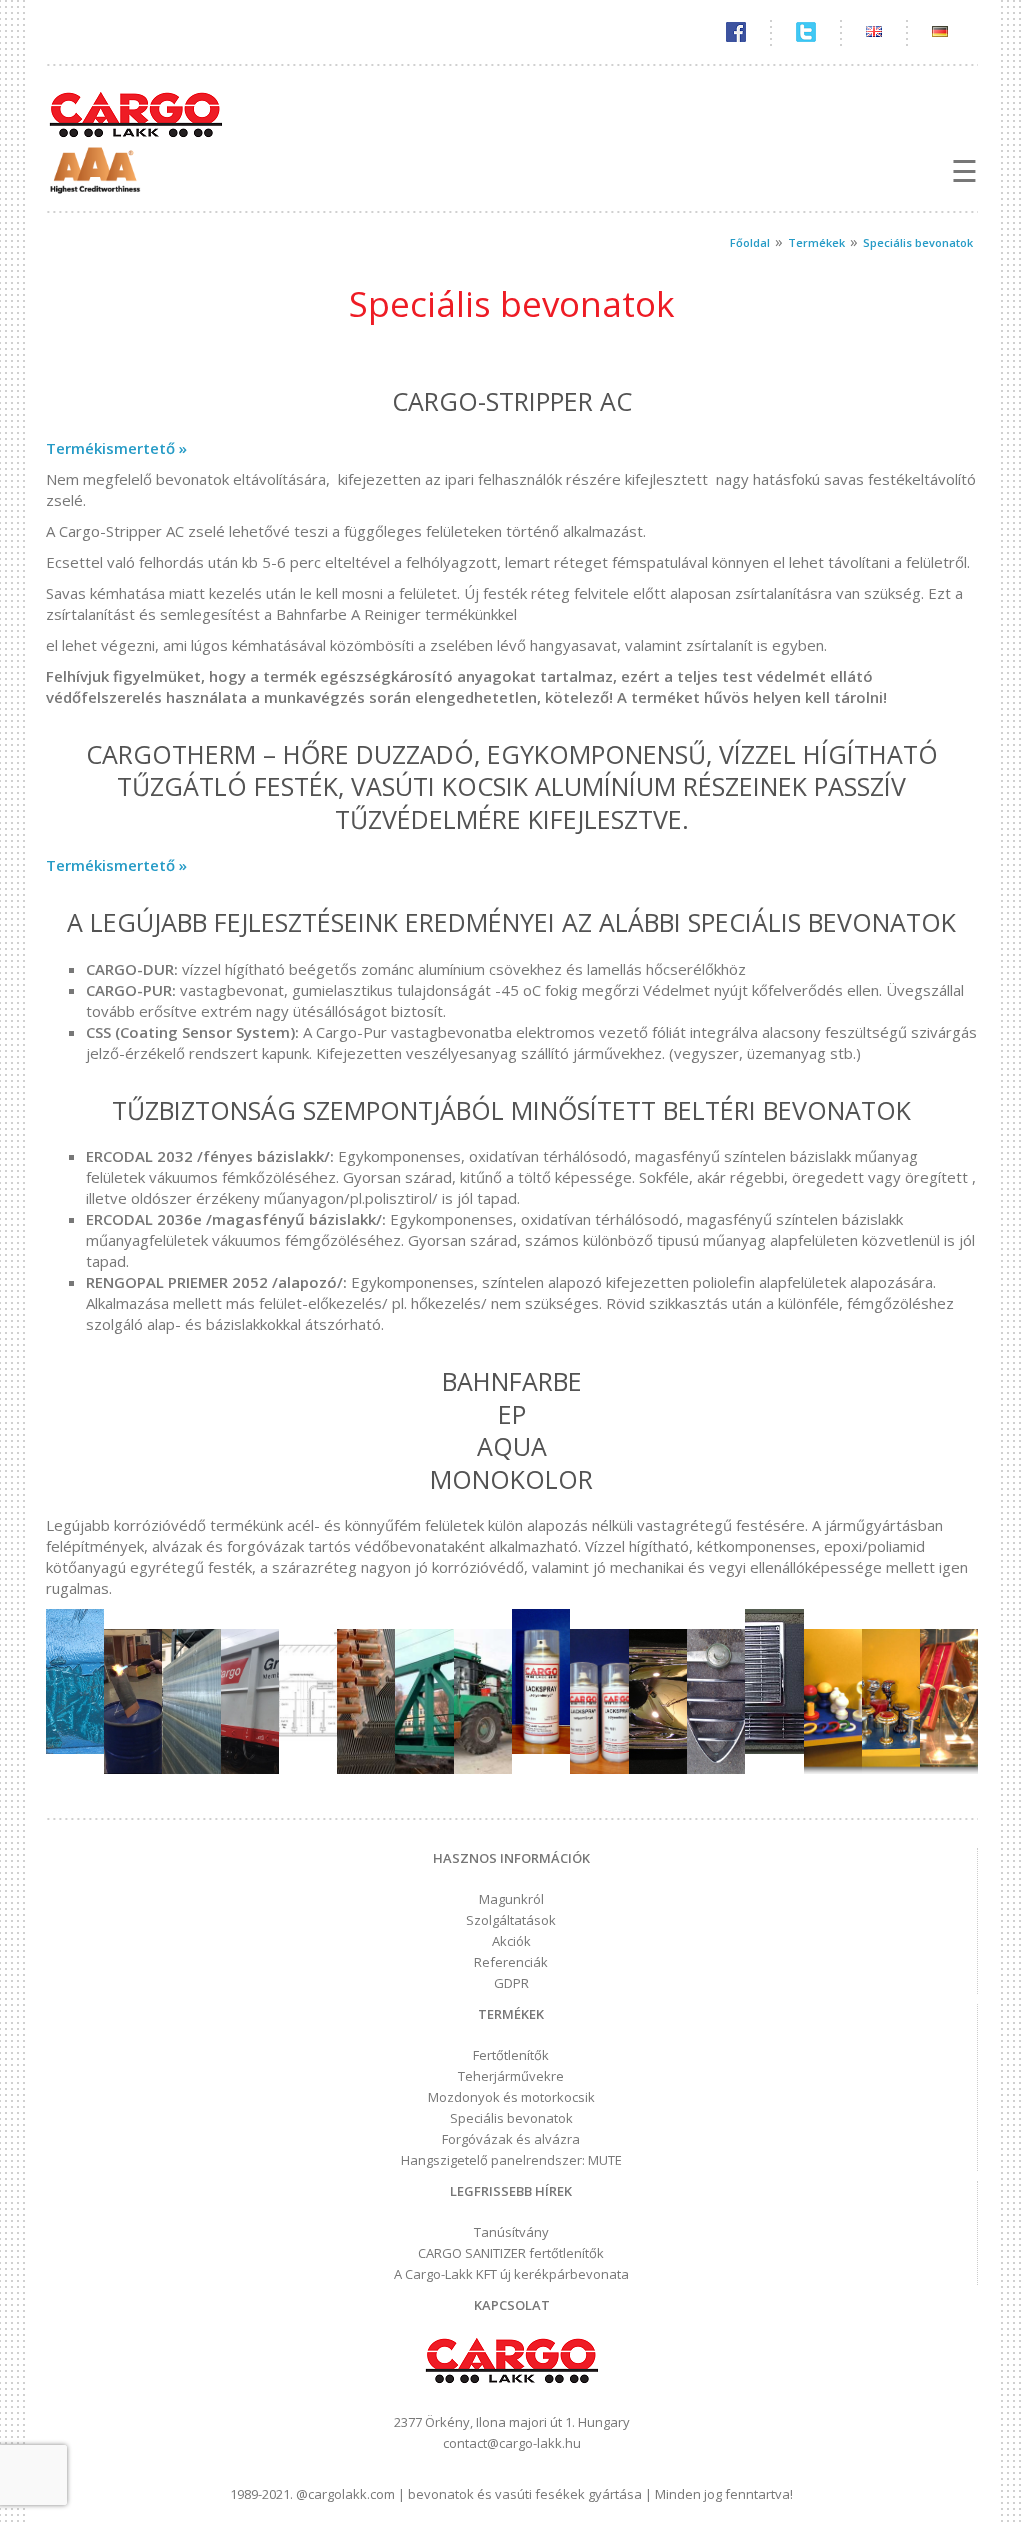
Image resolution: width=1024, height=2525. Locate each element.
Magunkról (511, 1899)
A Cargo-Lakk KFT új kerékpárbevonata (511, 2274)
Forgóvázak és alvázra (511, 2139)
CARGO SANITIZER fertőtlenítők (511, 2253)
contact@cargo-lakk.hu (512, 2443)
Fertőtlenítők (511, 2055)
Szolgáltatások (511, 1920)
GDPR (511, 1983)
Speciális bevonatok (511, 2118)
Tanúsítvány (511, 2232)
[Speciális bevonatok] (75, 1747)
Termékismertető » (116, 448)
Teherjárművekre (511, 2076)
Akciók (511, 1941)
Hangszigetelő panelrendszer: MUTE (511, 2160)
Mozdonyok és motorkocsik (511, 2097)
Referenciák (511, 1962)
